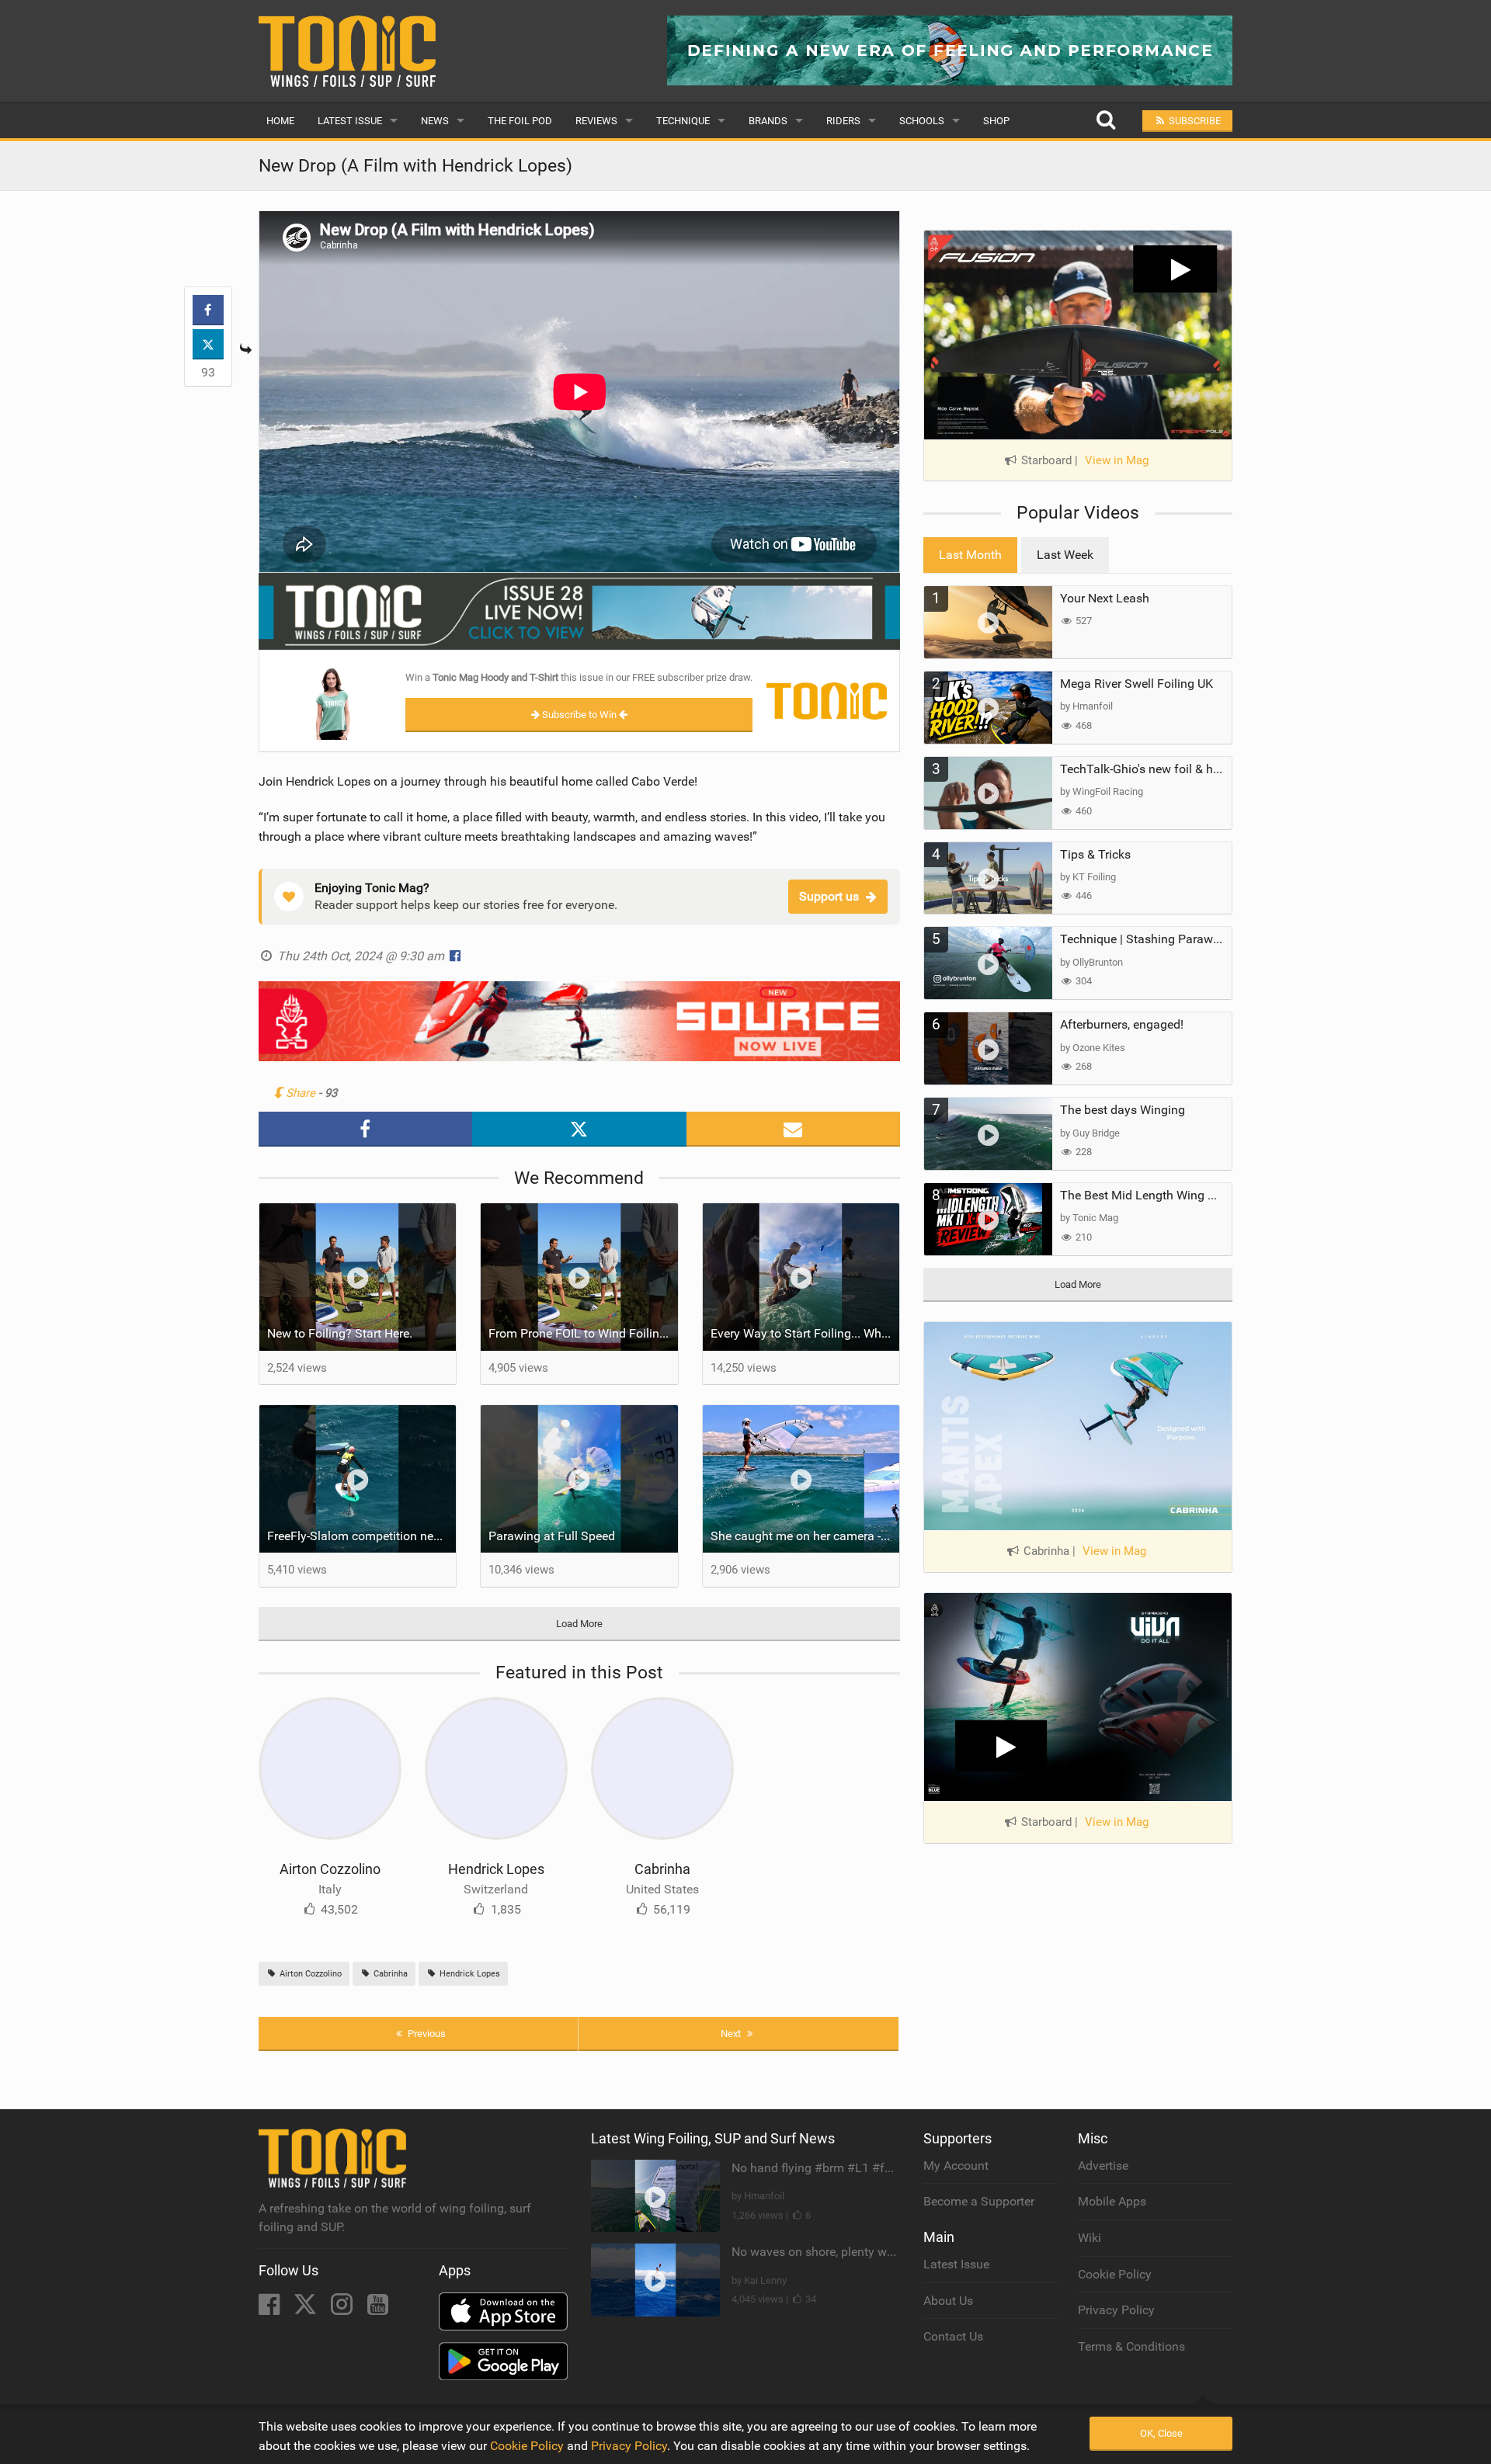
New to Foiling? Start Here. (340, 1333)
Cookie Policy (1115, 2274)
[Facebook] (271, 2309)
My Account (956, 2166)
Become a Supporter (979, 2201)
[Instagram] (343, 2309)
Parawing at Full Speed (552, 1536)
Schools (922, 121)
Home (280, 121)
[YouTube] (378, 2309)
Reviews (596, 121)
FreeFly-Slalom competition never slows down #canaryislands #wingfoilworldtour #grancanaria (362, 1536)
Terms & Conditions (1131, 2346)
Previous (426, 2034)
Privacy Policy (1116, 2310)
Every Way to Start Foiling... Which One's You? (805, 1333)
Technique (683, 121)
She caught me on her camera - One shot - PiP (805, 1536)
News (435, 121)
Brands (768, 121)
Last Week (1065, 555)
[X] (307, 2309)
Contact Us (953, 2336)
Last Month (970, 555)
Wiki (1090, 2238)
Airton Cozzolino (330, 1869)
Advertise (1103, 2166)
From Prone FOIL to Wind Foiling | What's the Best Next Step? (583, 1333)
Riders (843, 121)
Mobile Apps (1112, 2201)
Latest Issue (350, 121)
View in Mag (1117, 460)
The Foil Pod (520, 121)
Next (732, 2034)
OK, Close (1161, 2433)
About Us (948, 2301)
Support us (829, 896)
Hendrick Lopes (496, 1869)
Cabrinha (662, 1869)
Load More (579, 1624)
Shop (996, 121)
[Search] (1105, 121)
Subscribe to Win (579, 715)
